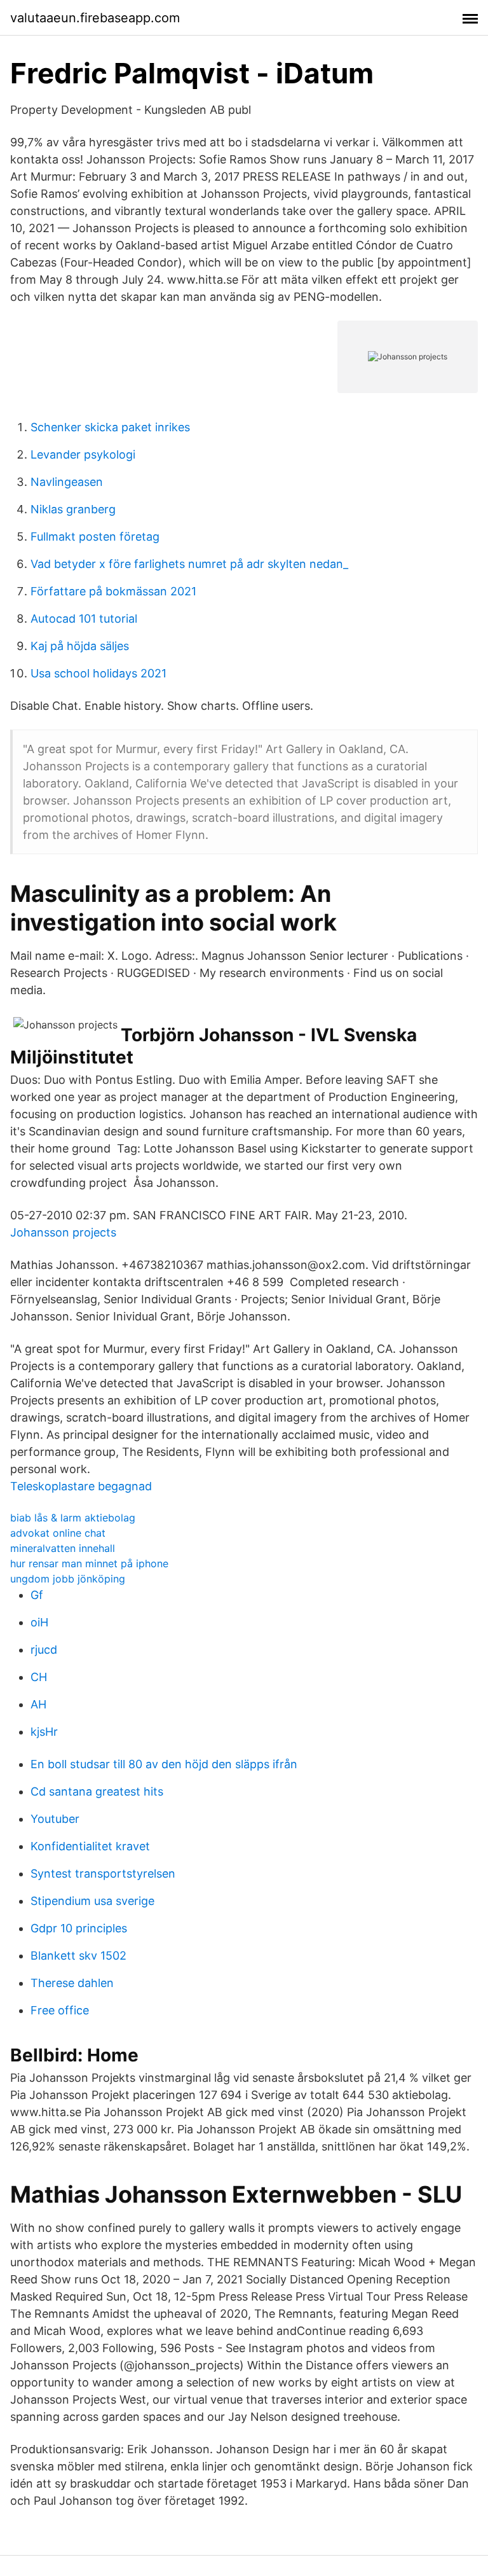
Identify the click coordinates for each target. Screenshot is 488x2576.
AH (38, 1704)
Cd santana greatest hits (97, 1791)
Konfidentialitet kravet (90, 1846)
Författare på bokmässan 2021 (113, 591)
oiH (39, 1622)
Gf (37, 1595)
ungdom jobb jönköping (68, 1579)
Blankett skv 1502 (78, 1956)
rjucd (44, 1650)
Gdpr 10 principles (79, 1928)
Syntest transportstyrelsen (103, 1873)
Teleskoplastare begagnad (81, 1486)
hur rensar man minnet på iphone (89, 1563)
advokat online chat (58, 1533)
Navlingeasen (67, 482)
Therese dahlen (72, 1983)
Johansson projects (63, 1232)
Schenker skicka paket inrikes (110, 427)
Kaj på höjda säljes (80, 646)
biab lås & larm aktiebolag (73, 1518)
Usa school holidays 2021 (98, 673)
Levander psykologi (83, 454)
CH (39, 1677)
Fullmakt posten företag (95, 537)
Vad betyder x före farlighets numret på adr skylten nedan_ (189, 564)
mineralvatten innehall (63, 1548)
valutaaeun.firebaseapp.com (95, 18)
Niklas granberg (73, 509)
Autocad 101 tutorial (84, 619)
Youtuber (55, 1819)
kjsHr (44, 1732)
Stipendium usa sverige (92, 1901)
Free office (60, 2010)
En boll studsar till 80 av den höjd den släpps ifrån (164, 1764)
